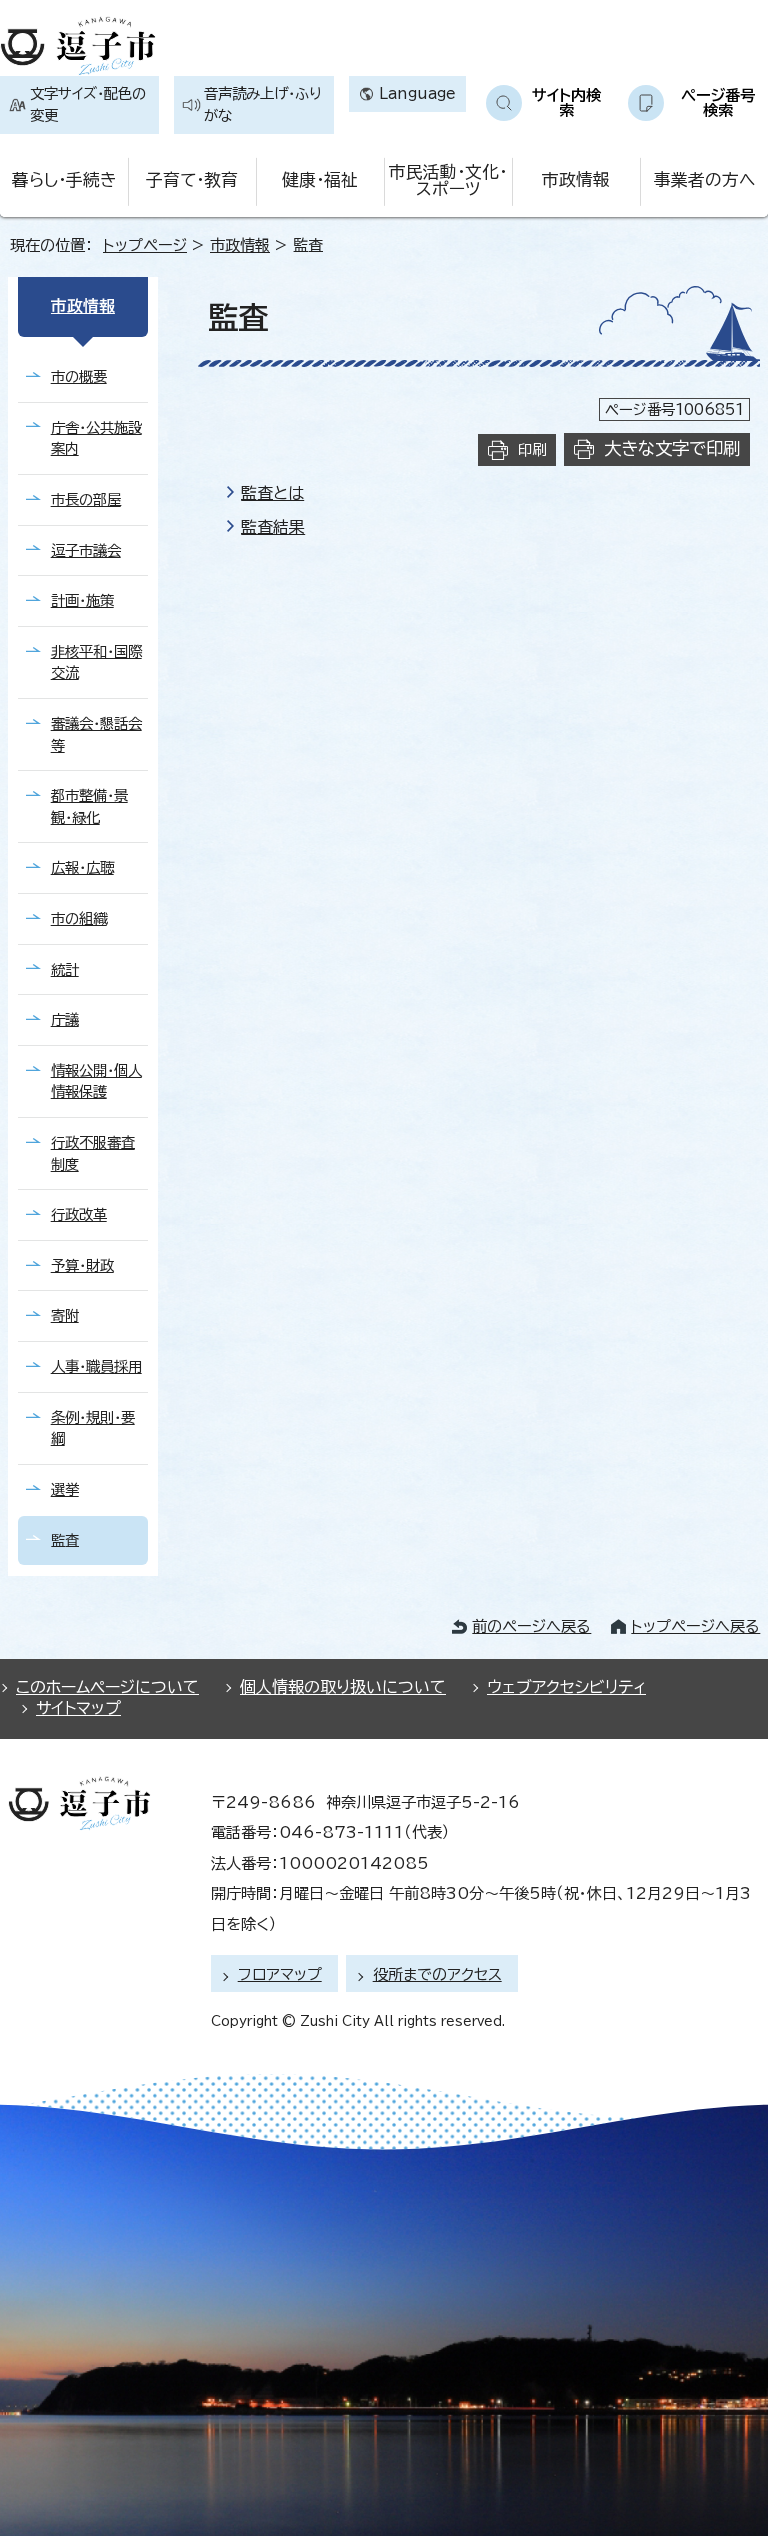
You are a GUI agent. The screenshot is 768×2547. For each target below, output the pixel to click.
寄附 (65, 1315)
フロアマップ (280, 1974)
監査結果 (273, 527)
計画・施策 (82, 600)
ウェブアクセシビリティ (566, 1687)
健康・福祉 (320, 179)
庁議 (65, 1019)
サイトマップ (78, 1708)
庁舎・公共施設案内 (96, 438)
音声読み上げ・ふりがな (263, 104)
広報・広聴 (82, 867)
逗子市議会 (86, 550)
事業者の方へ (704, 179)
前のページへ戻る (531, 1626)
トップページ (145, 245)
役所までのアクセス (437, 1974)
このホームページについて (107, 1687)
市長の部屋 (86, 499)
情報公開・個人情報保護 (96, 1081)
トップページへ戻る (695, 1626)
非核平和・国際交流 (96, 662)
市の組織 (79, 918)
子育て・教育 (192, 179)
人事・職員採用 (96, 1366)
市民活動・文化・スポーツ (448, 180)
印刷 (532, 449)
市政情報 (576, 179)
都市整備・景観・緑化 (89, 806)
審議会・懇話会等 (96, 734)
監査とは (272, 493)
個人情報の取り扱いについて (343, 1687)
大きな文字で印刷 (672, 448)
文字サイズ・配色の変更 (88, 104)
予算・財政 (82, 1265)
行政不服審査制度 (93, 1153)
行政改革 (79, 1214)
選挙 (65, 1489)
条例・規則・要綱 (93, 1428)
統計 (65, 969)
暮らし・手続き (64, 179)
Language (417, 93)
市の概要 (79, 376)
